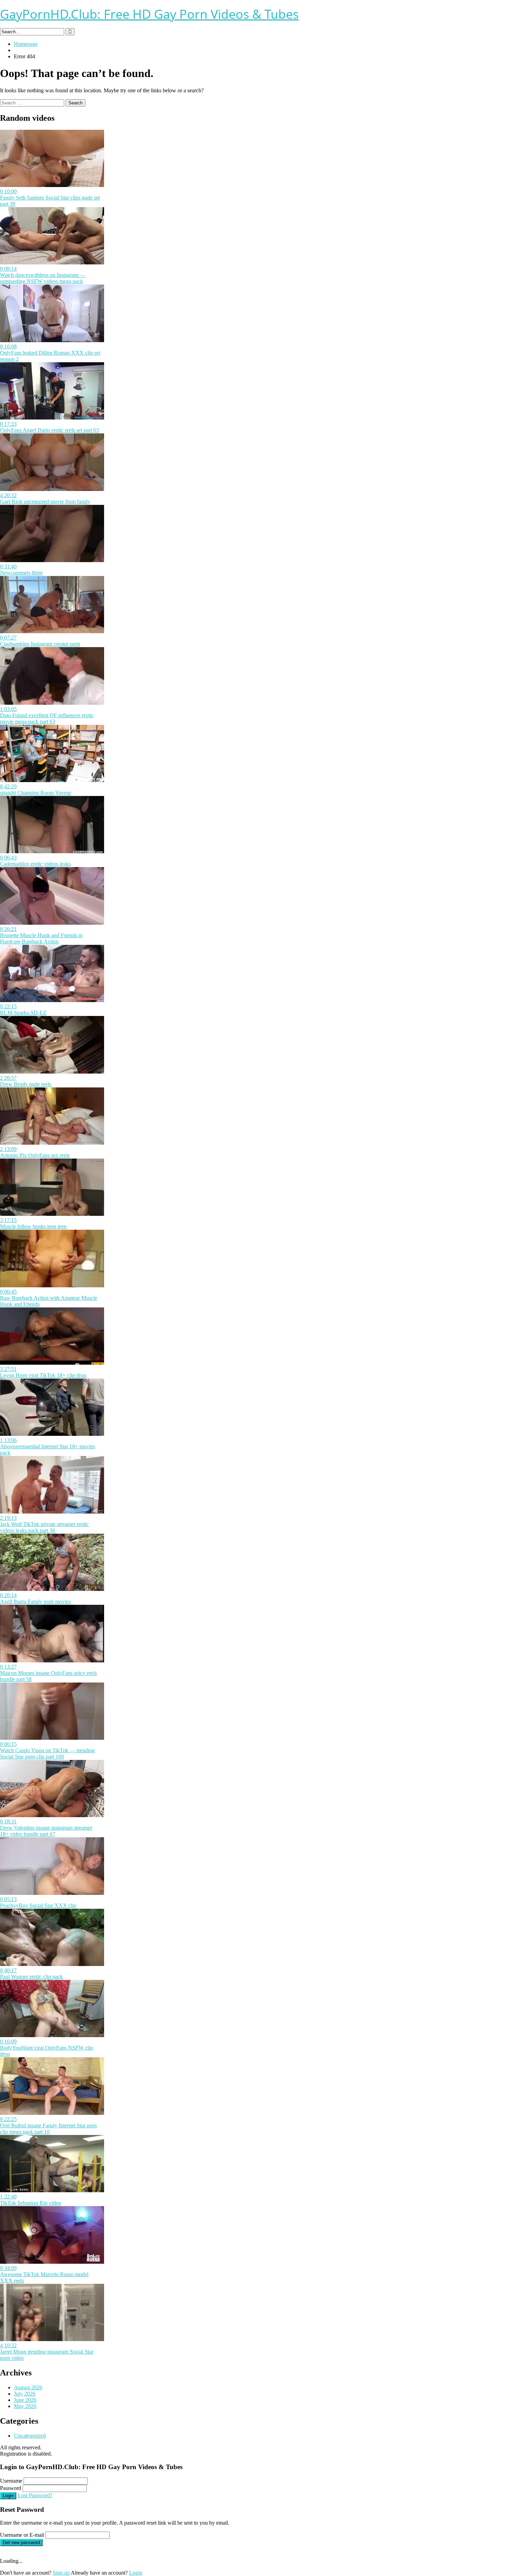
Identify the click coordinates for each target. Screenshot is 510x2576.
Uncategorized (30, 2436)
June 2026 (25, 2400)
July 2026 (25, 2394)
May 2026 (25, 2406)
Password (11, 2488)
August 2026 (28, 2387)
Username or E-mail (22, 2535)
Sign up (61, 2573)
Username (11, 2481)
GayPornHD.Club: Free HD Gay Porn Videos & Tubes (149, 14)
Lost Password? (35, 2495)
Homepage (26, 44)
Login (8, 2496)
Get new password (21, 2543)
